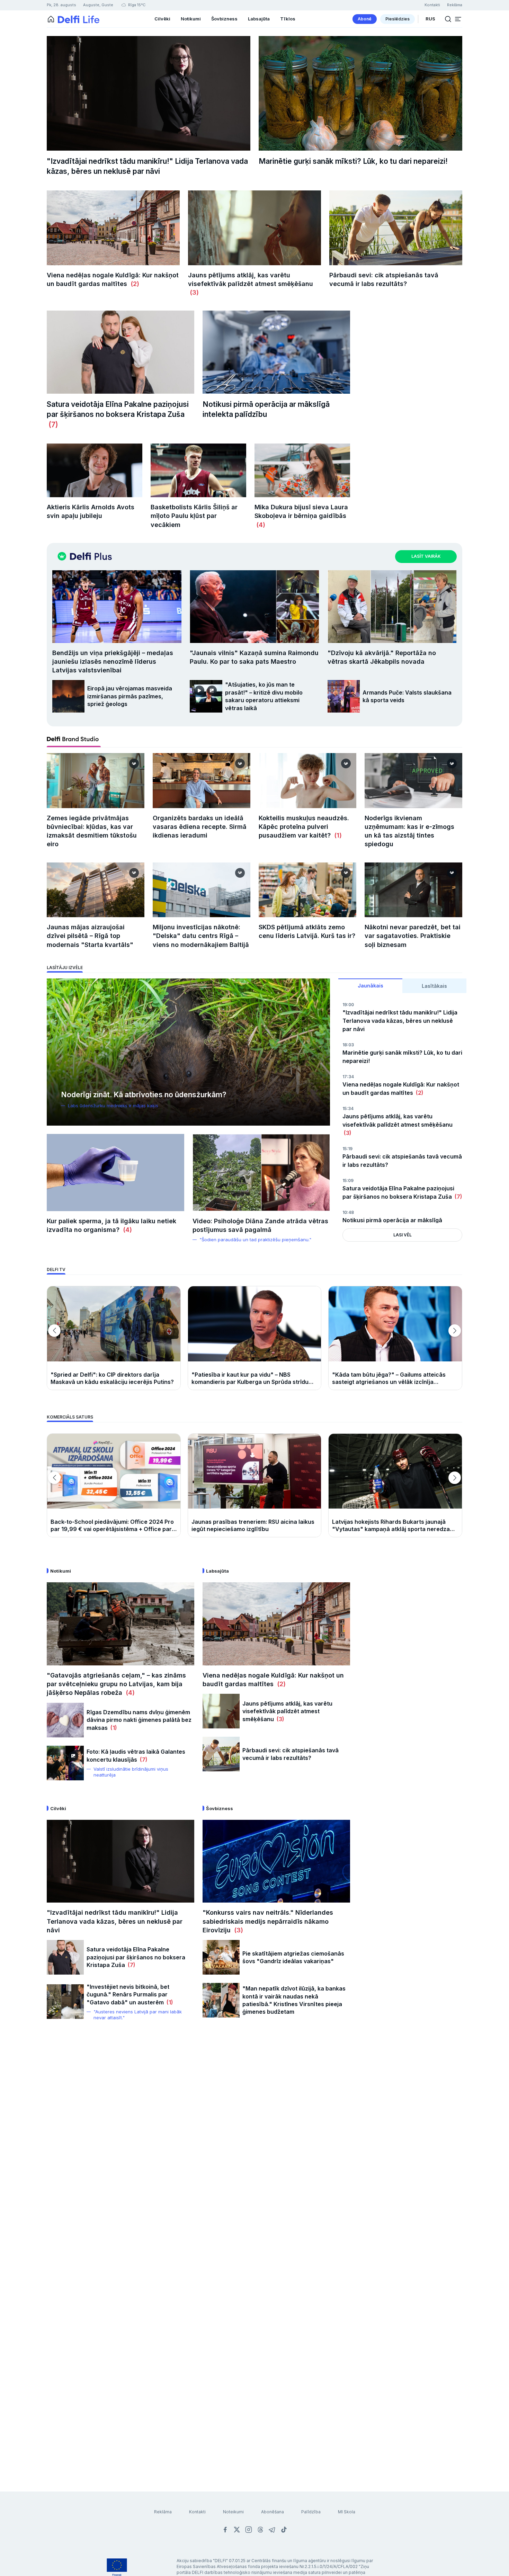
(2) (133, 284)
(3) (193, 292)
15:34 (348, 1108)
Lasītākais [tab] (434, 986)
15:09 (348, 1180)
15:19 (347, 1149)
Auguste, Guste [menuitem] (98, 5)
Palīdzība (311, 2512)
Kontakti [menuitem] (432, 5)
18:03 (348, 1045)
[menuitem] (365, 19)
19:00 (348, 1005)
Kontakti (197, 2512)
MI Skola (347, 2512)
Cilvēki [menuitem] (162, 19)
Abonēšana (273, 2512)
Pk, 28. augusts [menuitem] (61, 5)
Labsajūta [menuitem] (259, 19)
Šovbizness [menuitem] (224, 19)
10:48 (348, 1212)
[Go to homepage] (51, 19)
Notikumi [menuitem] (191, 19)
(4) (260, 525)
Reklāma (163, 2512)
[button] (458, 19)
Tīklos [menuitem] (288, 19)
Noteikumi (233, 2512)
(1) (337, 835)
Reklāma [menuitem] (455, 5)
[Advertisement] (254, 2141)
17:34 (348, 1077)
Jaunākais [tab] (370, 986)
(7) (52, 425)
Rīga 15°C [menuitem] (136, 5)
